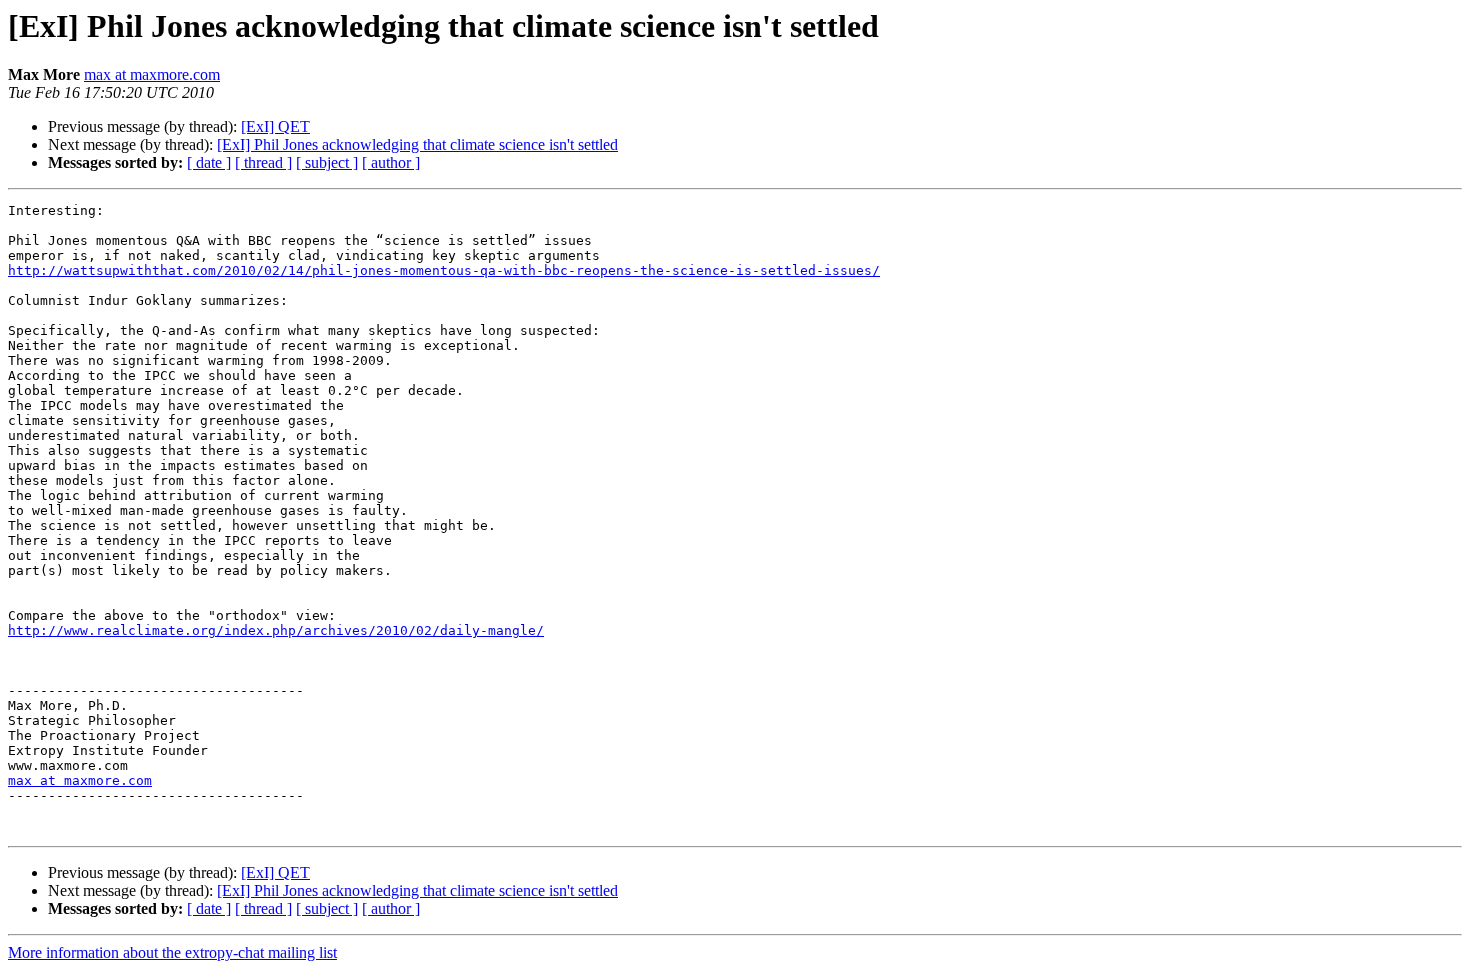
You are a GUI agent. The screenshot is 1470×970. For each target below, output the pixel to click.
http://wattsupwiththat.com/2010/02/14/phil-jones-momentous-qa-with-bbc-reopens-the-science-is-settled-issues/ (444, 270)
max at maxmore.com (152, 74)
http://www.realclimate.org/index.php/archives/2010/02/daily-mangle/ (276, 630)
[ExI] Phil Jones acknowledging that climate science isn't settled (417, 144)
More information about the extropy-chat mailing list (172, 952)
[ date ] (209, 162)
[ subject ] (327, 162)
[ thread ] (263, 162)
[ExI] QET (275, 126)
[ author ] (391, 162)
